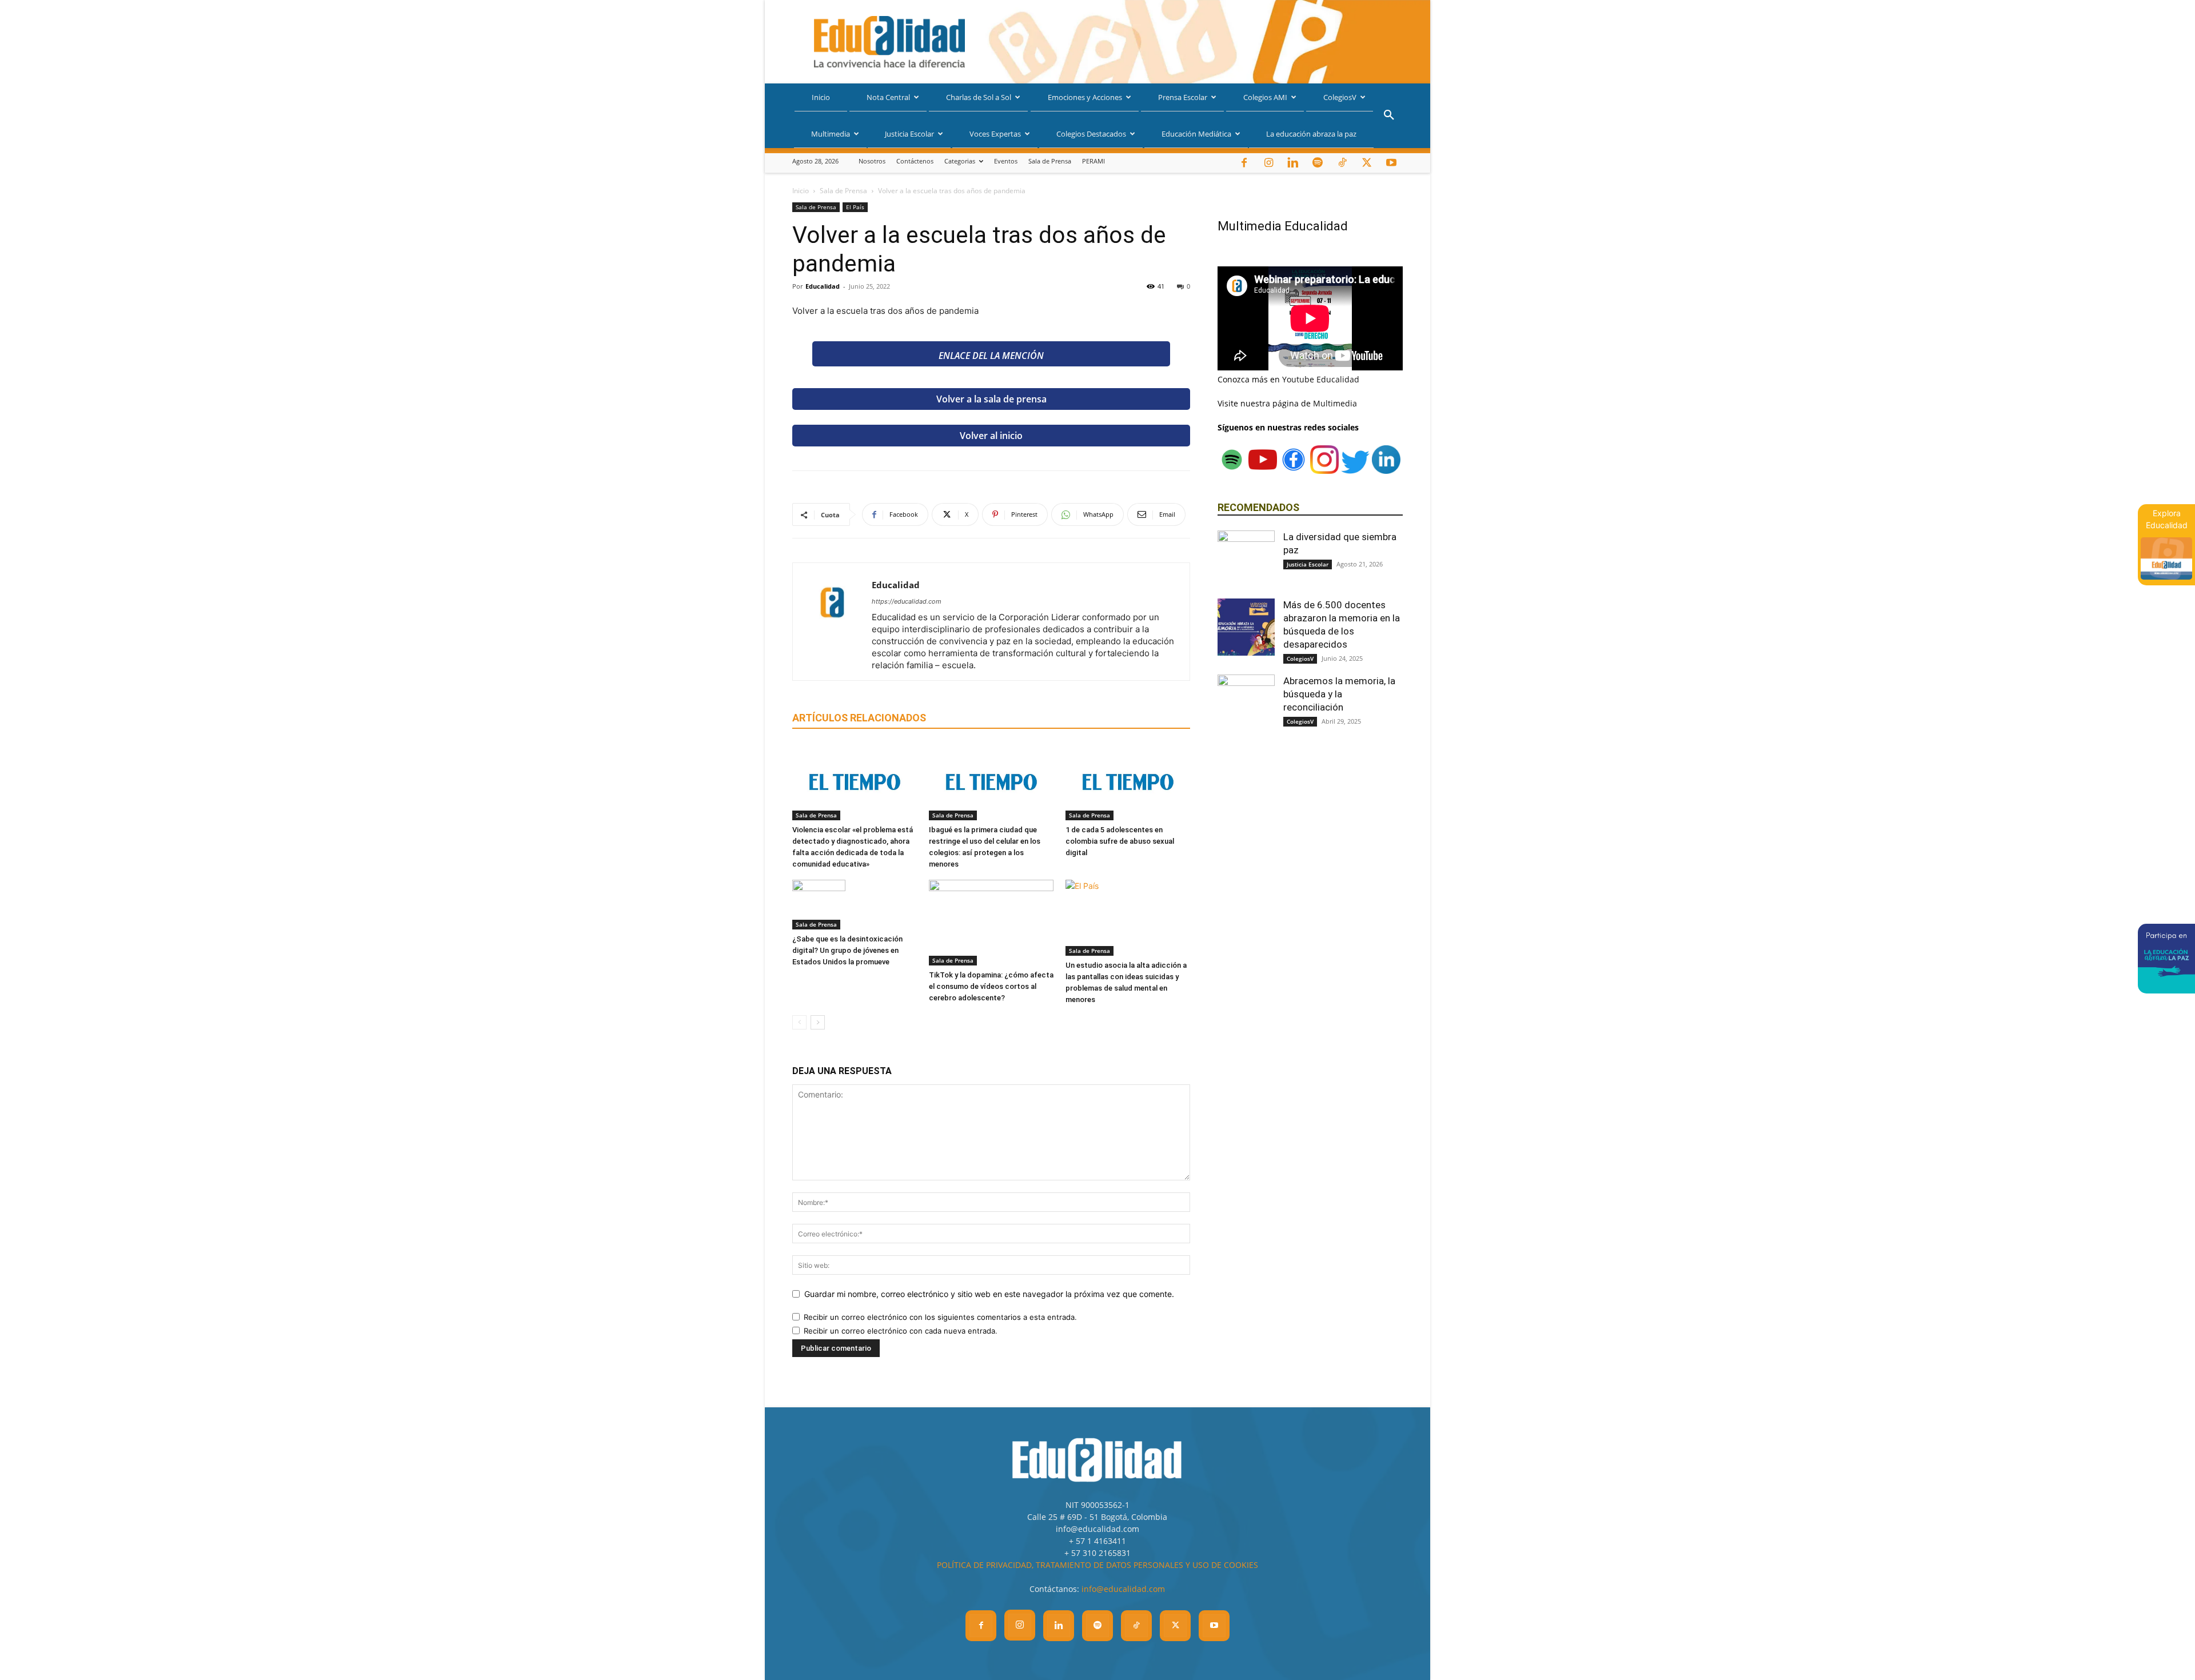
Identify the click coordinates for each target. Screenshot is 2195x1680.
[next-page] (818, 1022)
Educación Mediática (1196, 134)
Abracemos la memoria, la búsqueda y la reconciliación (1339, 694)
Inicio (821, 97)
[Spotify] (1318, 163)
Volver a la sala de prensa (991, 399)
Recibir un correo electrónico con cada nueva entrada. (901, 1331)
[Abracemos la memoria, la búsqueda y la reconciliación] (1246, 703)
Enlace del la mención (991, 356)
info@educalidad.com (1123, 1589)
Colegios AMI (1265, 97)
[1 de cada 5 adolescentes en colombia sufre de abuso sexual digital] (1128, 782)
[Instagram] (1268, 163)
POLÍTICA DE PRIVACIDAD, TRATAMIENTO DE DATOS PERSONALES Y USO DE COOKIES (1097, 1565)
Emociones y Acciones (1085, 97)
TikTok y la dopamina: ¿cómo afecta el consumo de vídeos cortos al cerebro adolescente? (991, 986)
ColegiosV (1340, 97)
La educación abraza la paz (1311, 134)
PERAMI (1093, 161)
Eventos (1006, 161)
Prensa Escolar (1183, 97)
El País (855, 207)
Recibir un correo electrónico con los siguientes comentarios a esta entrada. (940, 1317)
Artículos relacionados (859, 718)
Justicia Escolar (909, 134)
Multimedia (831, 134)
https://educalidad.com (907, 601)
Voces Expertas (995, 134)
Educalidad (823, 286)
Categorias (960, 161)
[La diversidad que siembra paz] (1246, 559)
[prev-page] (799, 1022)
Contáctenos (915, 161)
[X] (1367, 163)
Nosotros (872, 161)
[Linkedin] (1293, 163)
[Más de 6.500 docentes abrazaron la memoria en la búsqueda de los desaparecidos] (1246, 627)
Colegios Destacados (1091, 134)
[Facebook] (1244, 163)
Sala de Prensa (1050, 161)
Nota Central (888, 97)
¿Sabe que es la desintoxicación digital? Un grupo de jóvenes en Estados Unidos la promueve (847, 950)
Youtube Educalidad (1321, 379)
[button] (1389, 116)
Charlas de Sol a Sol (979, 97)
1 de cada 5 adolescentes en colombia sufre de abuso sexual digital (1120, 841)
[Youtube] (1391, 163)
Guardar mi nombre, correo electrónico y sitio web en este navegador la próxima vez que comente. (989, 1294)
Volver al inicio (991, 436)
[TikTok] (1342, 163)
